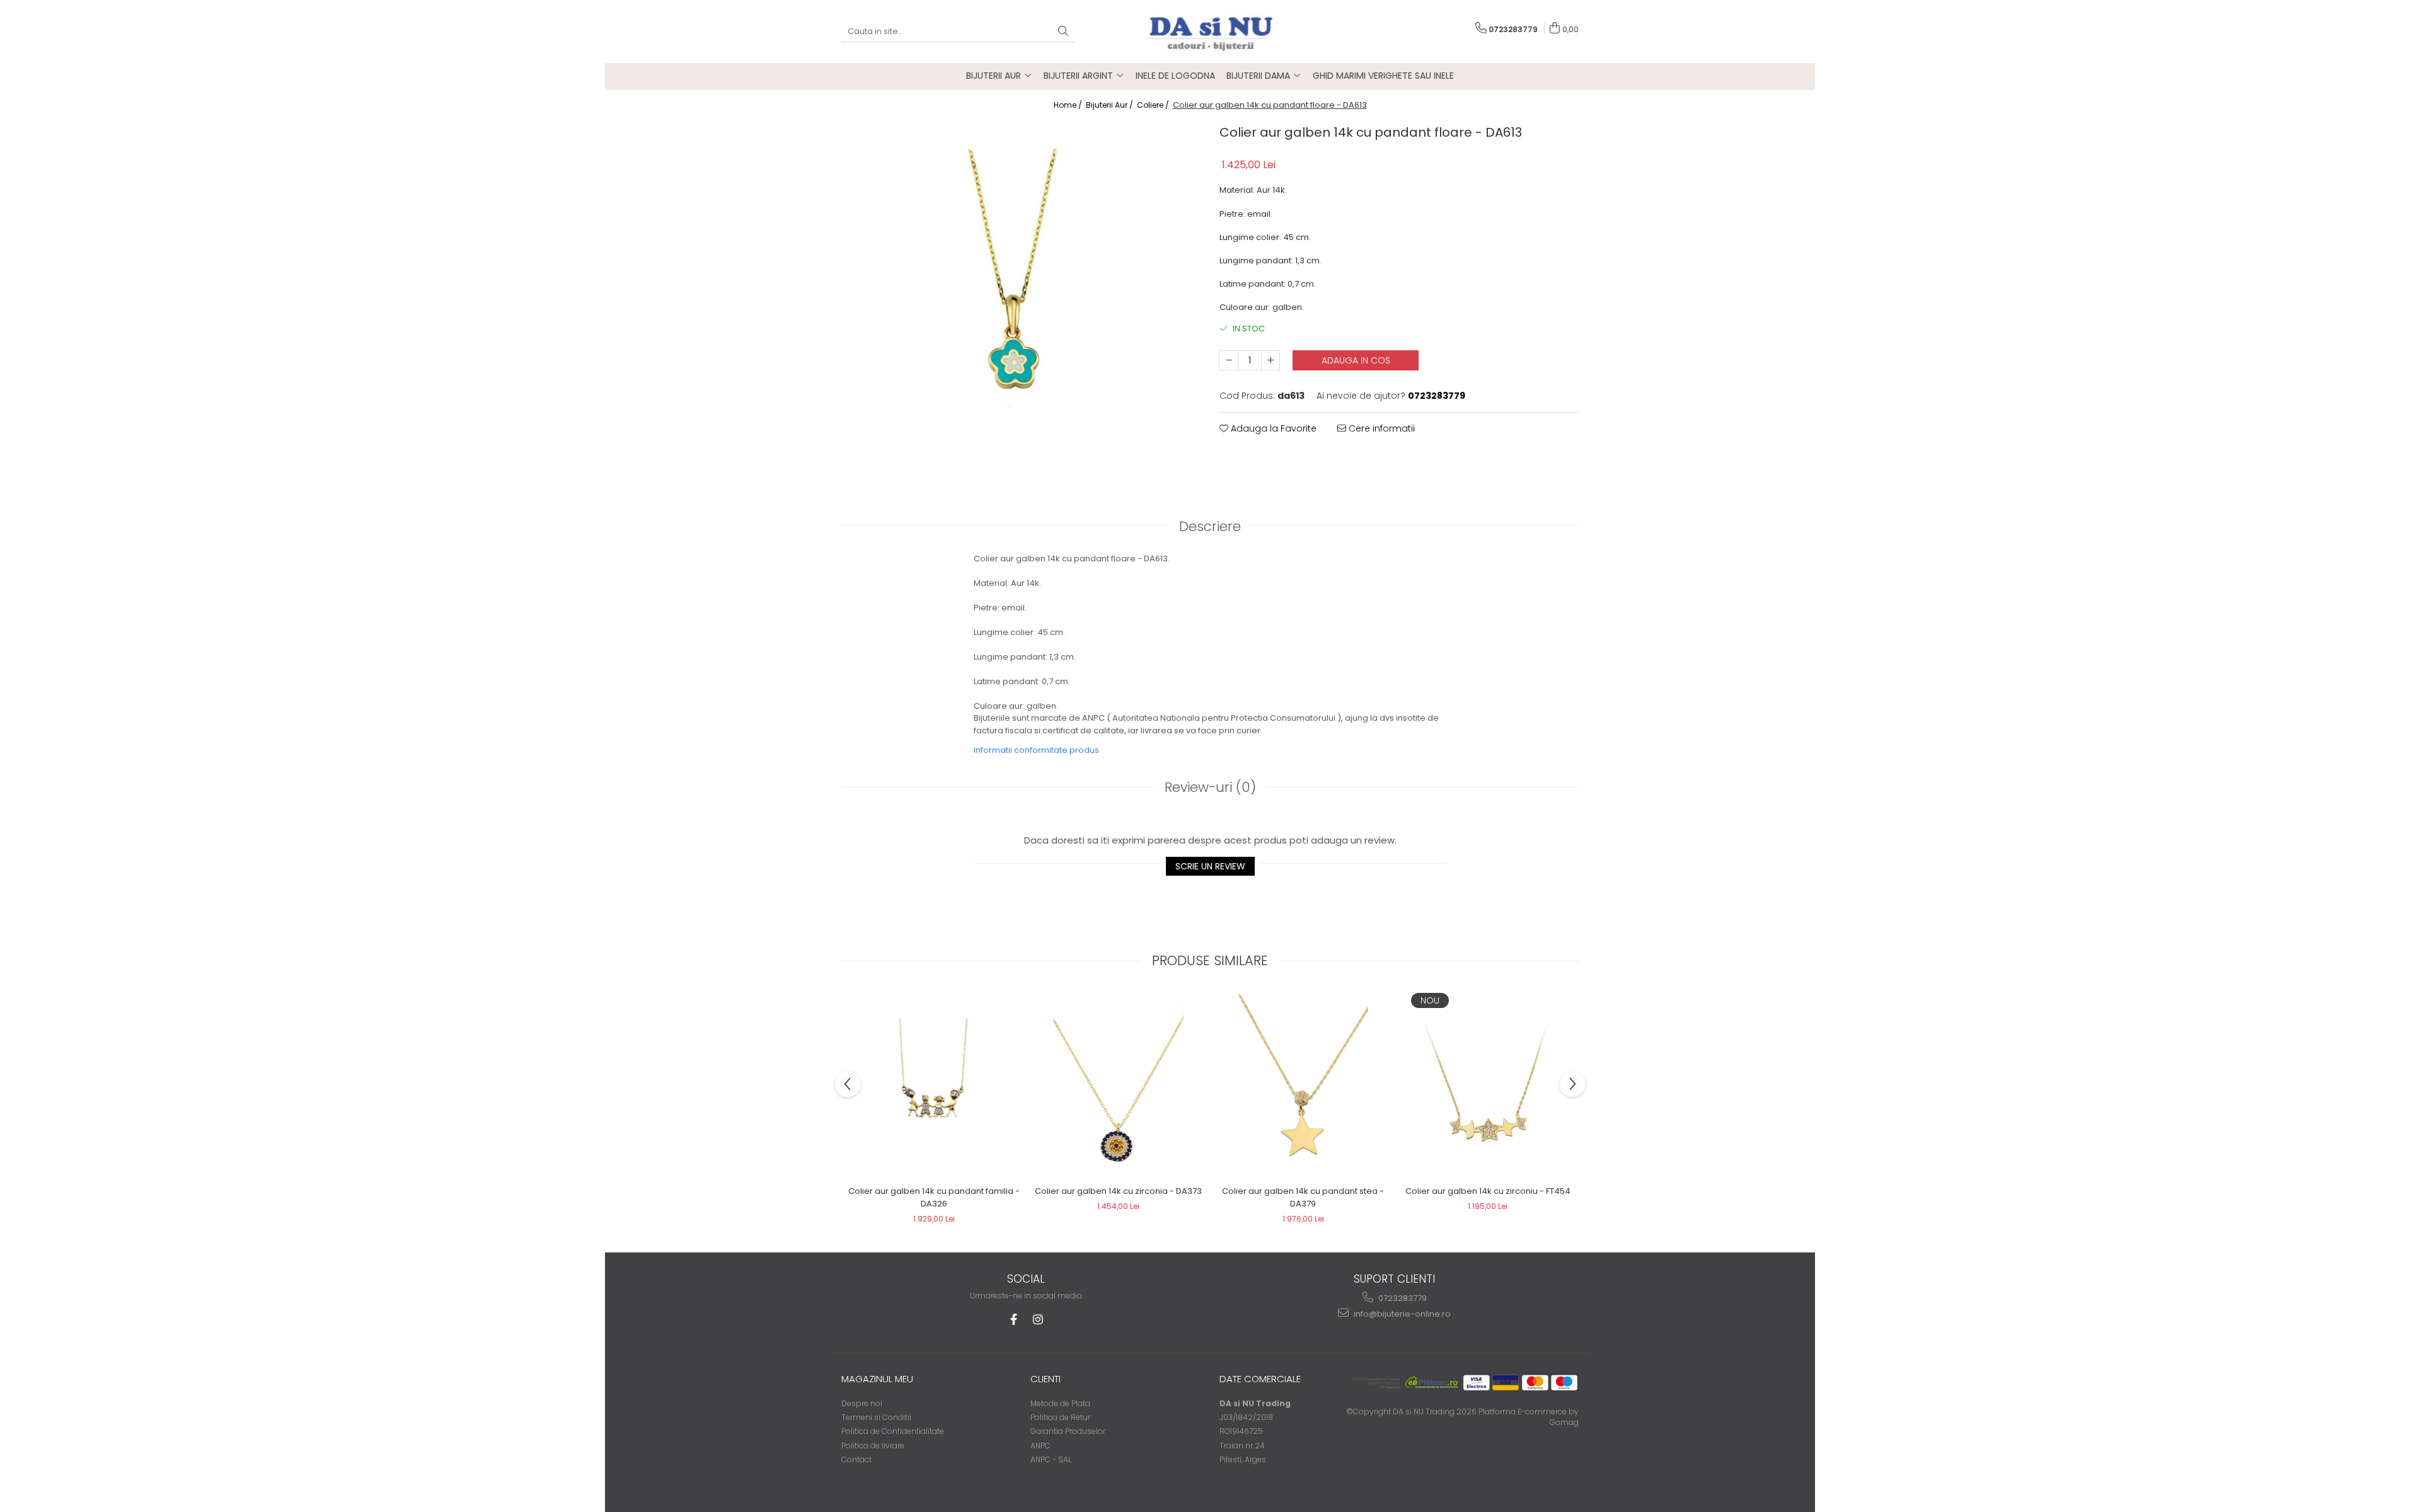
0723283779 (1402, 1298)
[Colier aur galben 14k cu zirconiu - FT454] (1488, 1084)
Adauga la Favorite (1272, 428)
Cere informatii (1380, 428)
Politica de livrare (873, 1446)
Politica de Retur (1060, 1417)
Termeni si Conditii (876, 1417)
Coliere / (1154, 105)
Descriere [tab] (1210, 526)
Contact (856, 1459)
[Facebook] (1014, 1320)
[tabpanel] (1021, 297)
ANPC (1040, 1446)
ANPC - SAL (1051, 1459)
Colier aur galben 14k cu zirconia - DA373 (1118, 1191)
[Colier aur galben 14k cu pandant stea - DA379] (1303, 1084)
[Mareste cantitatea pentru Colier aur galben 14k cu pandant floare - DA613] (1270, 360)
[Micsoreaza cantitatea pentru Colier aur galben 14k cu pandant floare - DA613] (1229, 360)
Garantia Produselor (1068, 1431)
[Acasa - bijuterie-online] (1210, 31)
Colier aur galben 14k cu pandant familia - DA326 (934, 1197)
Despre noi (862, 1403)
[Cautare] (1063, 32)
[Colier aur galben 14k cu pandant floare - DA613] (1021, 297)
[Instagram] (1038, 1320)
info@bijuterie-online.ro (1401, 1314)
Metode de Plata (1060, 1403)
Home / (1069, 105)
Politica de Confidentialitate (893, 1431)
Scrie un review (1210, 866)
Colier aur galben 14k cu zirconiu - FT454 (1488, 1191)
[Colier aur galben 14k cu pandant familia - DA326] (934, 1085)
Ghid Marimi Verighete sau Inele (1383, 76)
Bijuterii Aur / (1110, 105)
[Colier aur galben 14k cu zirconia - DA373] (1118, 1084)
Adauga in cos (1356, 360)
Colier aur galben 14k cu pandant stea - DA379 (1303, 1197)
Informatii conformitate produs (1036, 750)
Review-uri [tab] (1210, 787)
